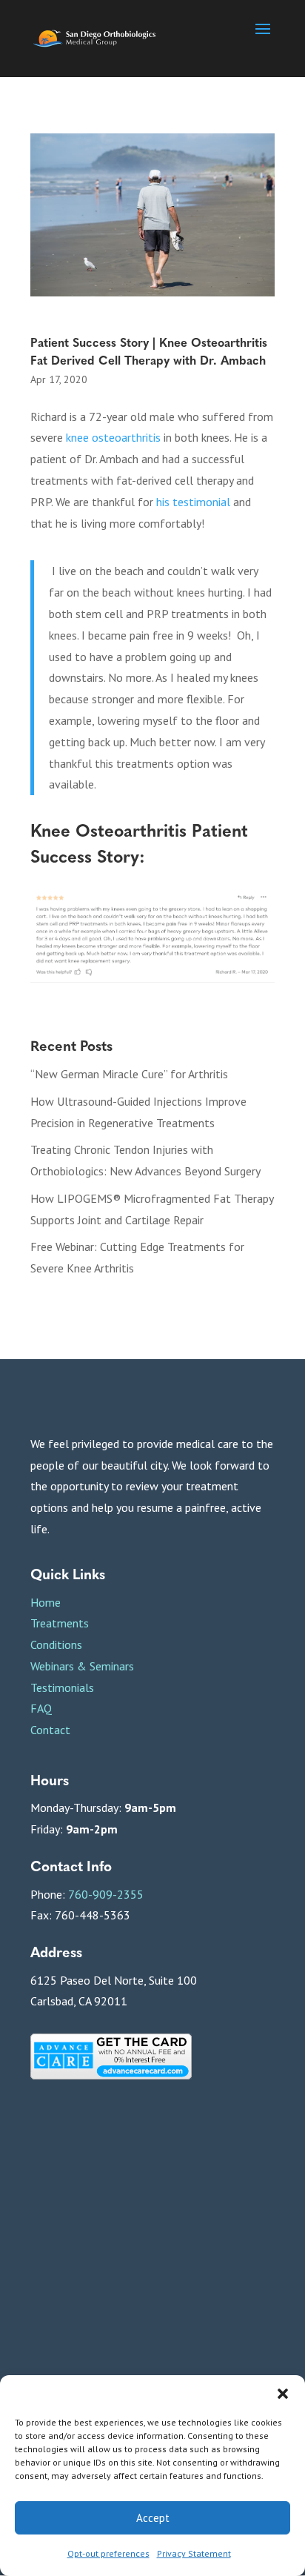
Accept (153, 2518)
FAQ (41, 1708)
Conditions (56, 1644)
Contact (50, 1730)
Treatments (60, 1623)
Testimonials (62, 1687)
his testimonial (193, 502)
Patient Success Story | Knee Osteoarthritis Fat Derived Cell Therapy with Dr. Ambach (149, 351)
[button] (283, 2394)
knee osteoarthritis (113, 437)
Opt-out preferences (108, 2553)
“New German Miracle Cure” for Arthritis (129, 1074)
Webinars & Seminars (82, 1666)
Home (46, 1602)
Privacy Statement (194, 2553)
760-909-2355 (106, 1894)
